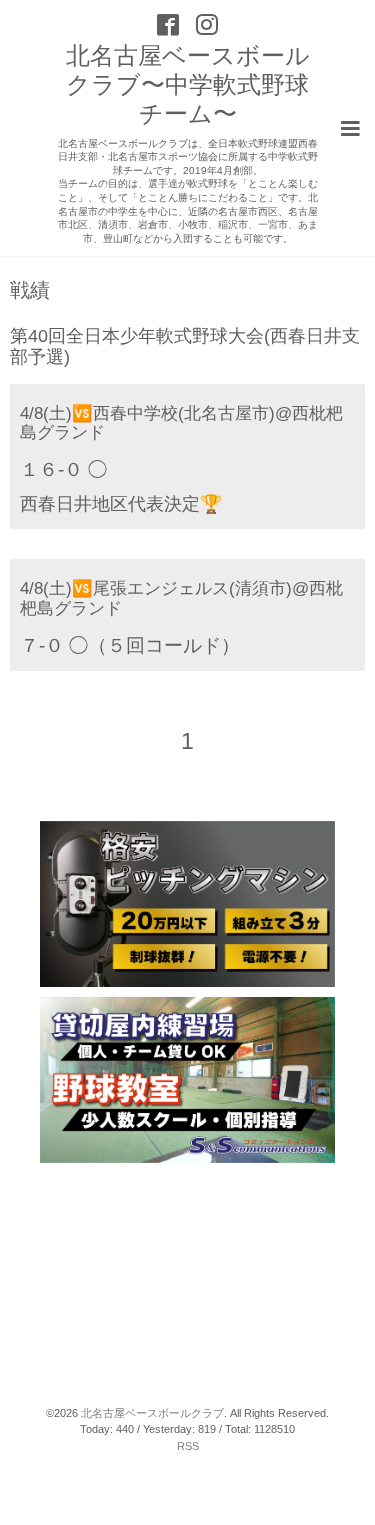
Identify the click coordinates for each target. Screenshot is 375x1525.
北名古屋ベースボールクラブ (152, 1413)
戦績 (30, 291)
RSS (188, 1446)
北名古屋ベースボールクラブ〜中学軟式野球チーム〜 (188, 84)
